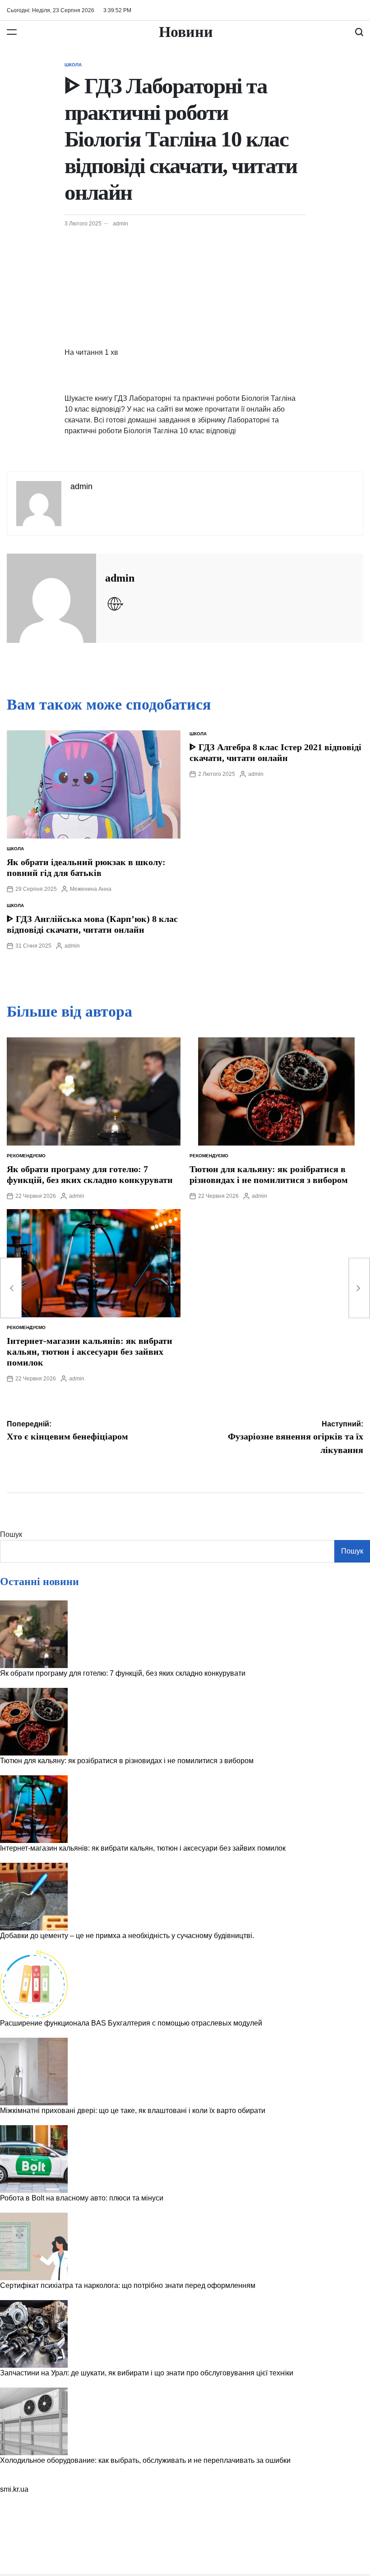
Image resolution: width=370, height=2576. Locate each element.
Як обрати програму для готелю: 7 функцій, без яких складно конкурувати (123, 1673)
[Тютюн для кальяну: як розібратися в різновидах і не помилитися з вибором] (34, 1722)
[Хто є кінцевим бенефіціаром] (11, 1288)
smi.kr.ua (14, 2489)
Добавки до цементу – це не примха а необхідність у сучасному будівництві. (127, 1936)
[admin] (51, 598)
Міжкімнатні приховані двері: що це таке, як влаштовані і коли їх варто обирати (133, 2111)
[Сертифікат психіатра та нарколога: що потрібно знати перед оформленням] (34, 2246)
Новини (186, 32)
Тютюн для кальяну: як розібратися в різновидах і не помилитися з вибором (127, 1761)
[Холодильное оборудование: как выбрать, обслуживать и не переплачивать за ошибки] (34, 2421)
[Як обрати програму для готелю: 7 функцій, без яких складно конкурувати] (34, 1634)
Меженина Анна (91, 889)
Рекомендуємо (26, 1156)
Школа (73, 65)
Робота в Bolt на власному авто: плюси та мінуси (82, 2198)
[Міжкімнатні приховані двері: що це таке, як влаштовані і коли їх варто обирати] (34, 2072)
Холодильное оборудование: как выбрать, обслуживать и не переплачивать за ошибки (145, 2460)
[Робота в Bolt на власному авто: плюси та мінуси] (34, 2159)
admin (120, 224)
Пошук (11, 1534)
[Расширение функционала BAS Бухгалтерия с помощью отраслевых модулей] (34, 1984)
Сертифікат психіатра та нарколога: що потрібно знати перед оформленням (128, 2285)
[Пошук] (359, 32)
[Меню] (12, 32)
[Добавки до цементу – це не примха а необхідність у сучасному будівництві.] (34, 1897)
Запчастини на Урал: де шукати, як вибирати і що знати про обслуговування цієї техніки (147, 2373)
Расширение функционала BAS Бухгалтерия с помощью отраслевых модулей (131, 2023)
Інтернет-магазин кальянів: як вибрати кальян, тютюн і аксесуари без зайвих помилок (90, 1352)
